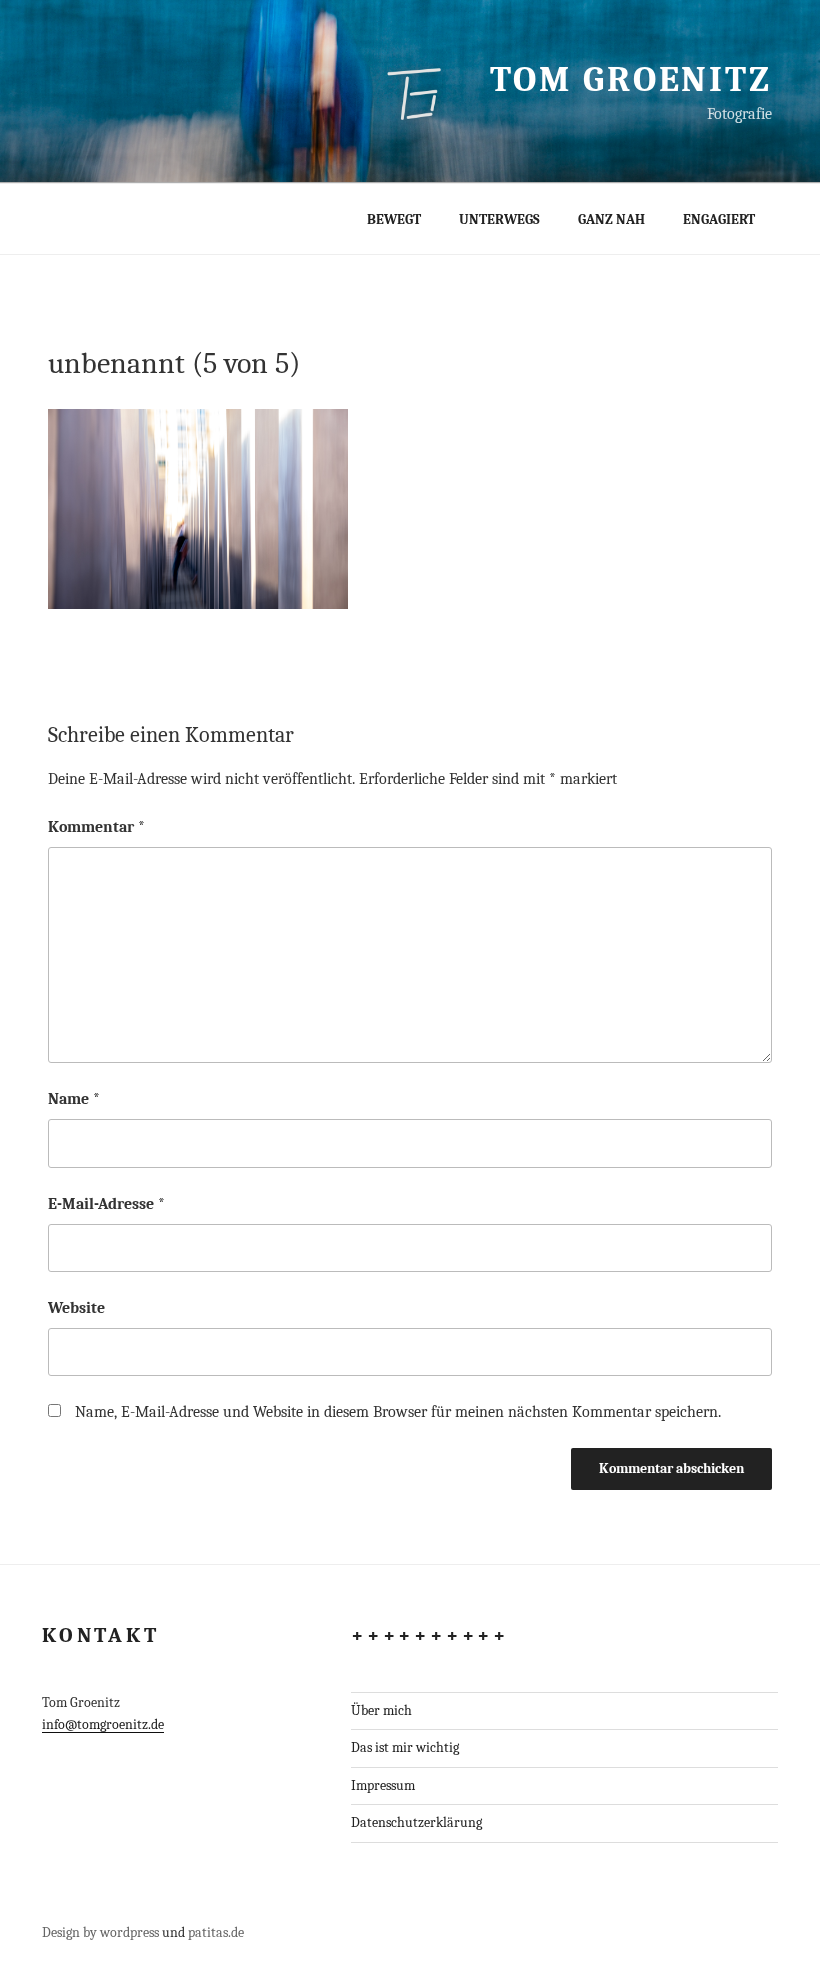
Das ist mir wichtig (405, 1747)
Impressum (383, 1785)
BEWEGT (394, 219)
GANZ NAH (611, 219)
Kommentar (96, 827)
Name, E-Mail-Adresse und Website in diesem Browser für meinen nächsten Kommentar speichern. (398, 1412)
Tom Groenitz (631, 79)
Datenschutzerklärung (416, 1822)
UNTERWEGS (499, 219)
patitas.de (216, 1932)
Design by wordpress (100, 1932)
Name (74, 1099)
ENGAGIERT (719, 219)
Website (76, 1308)
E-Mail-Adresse (106, 1204)
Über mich (381, 1710)
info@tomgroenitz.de (103, 1724)
